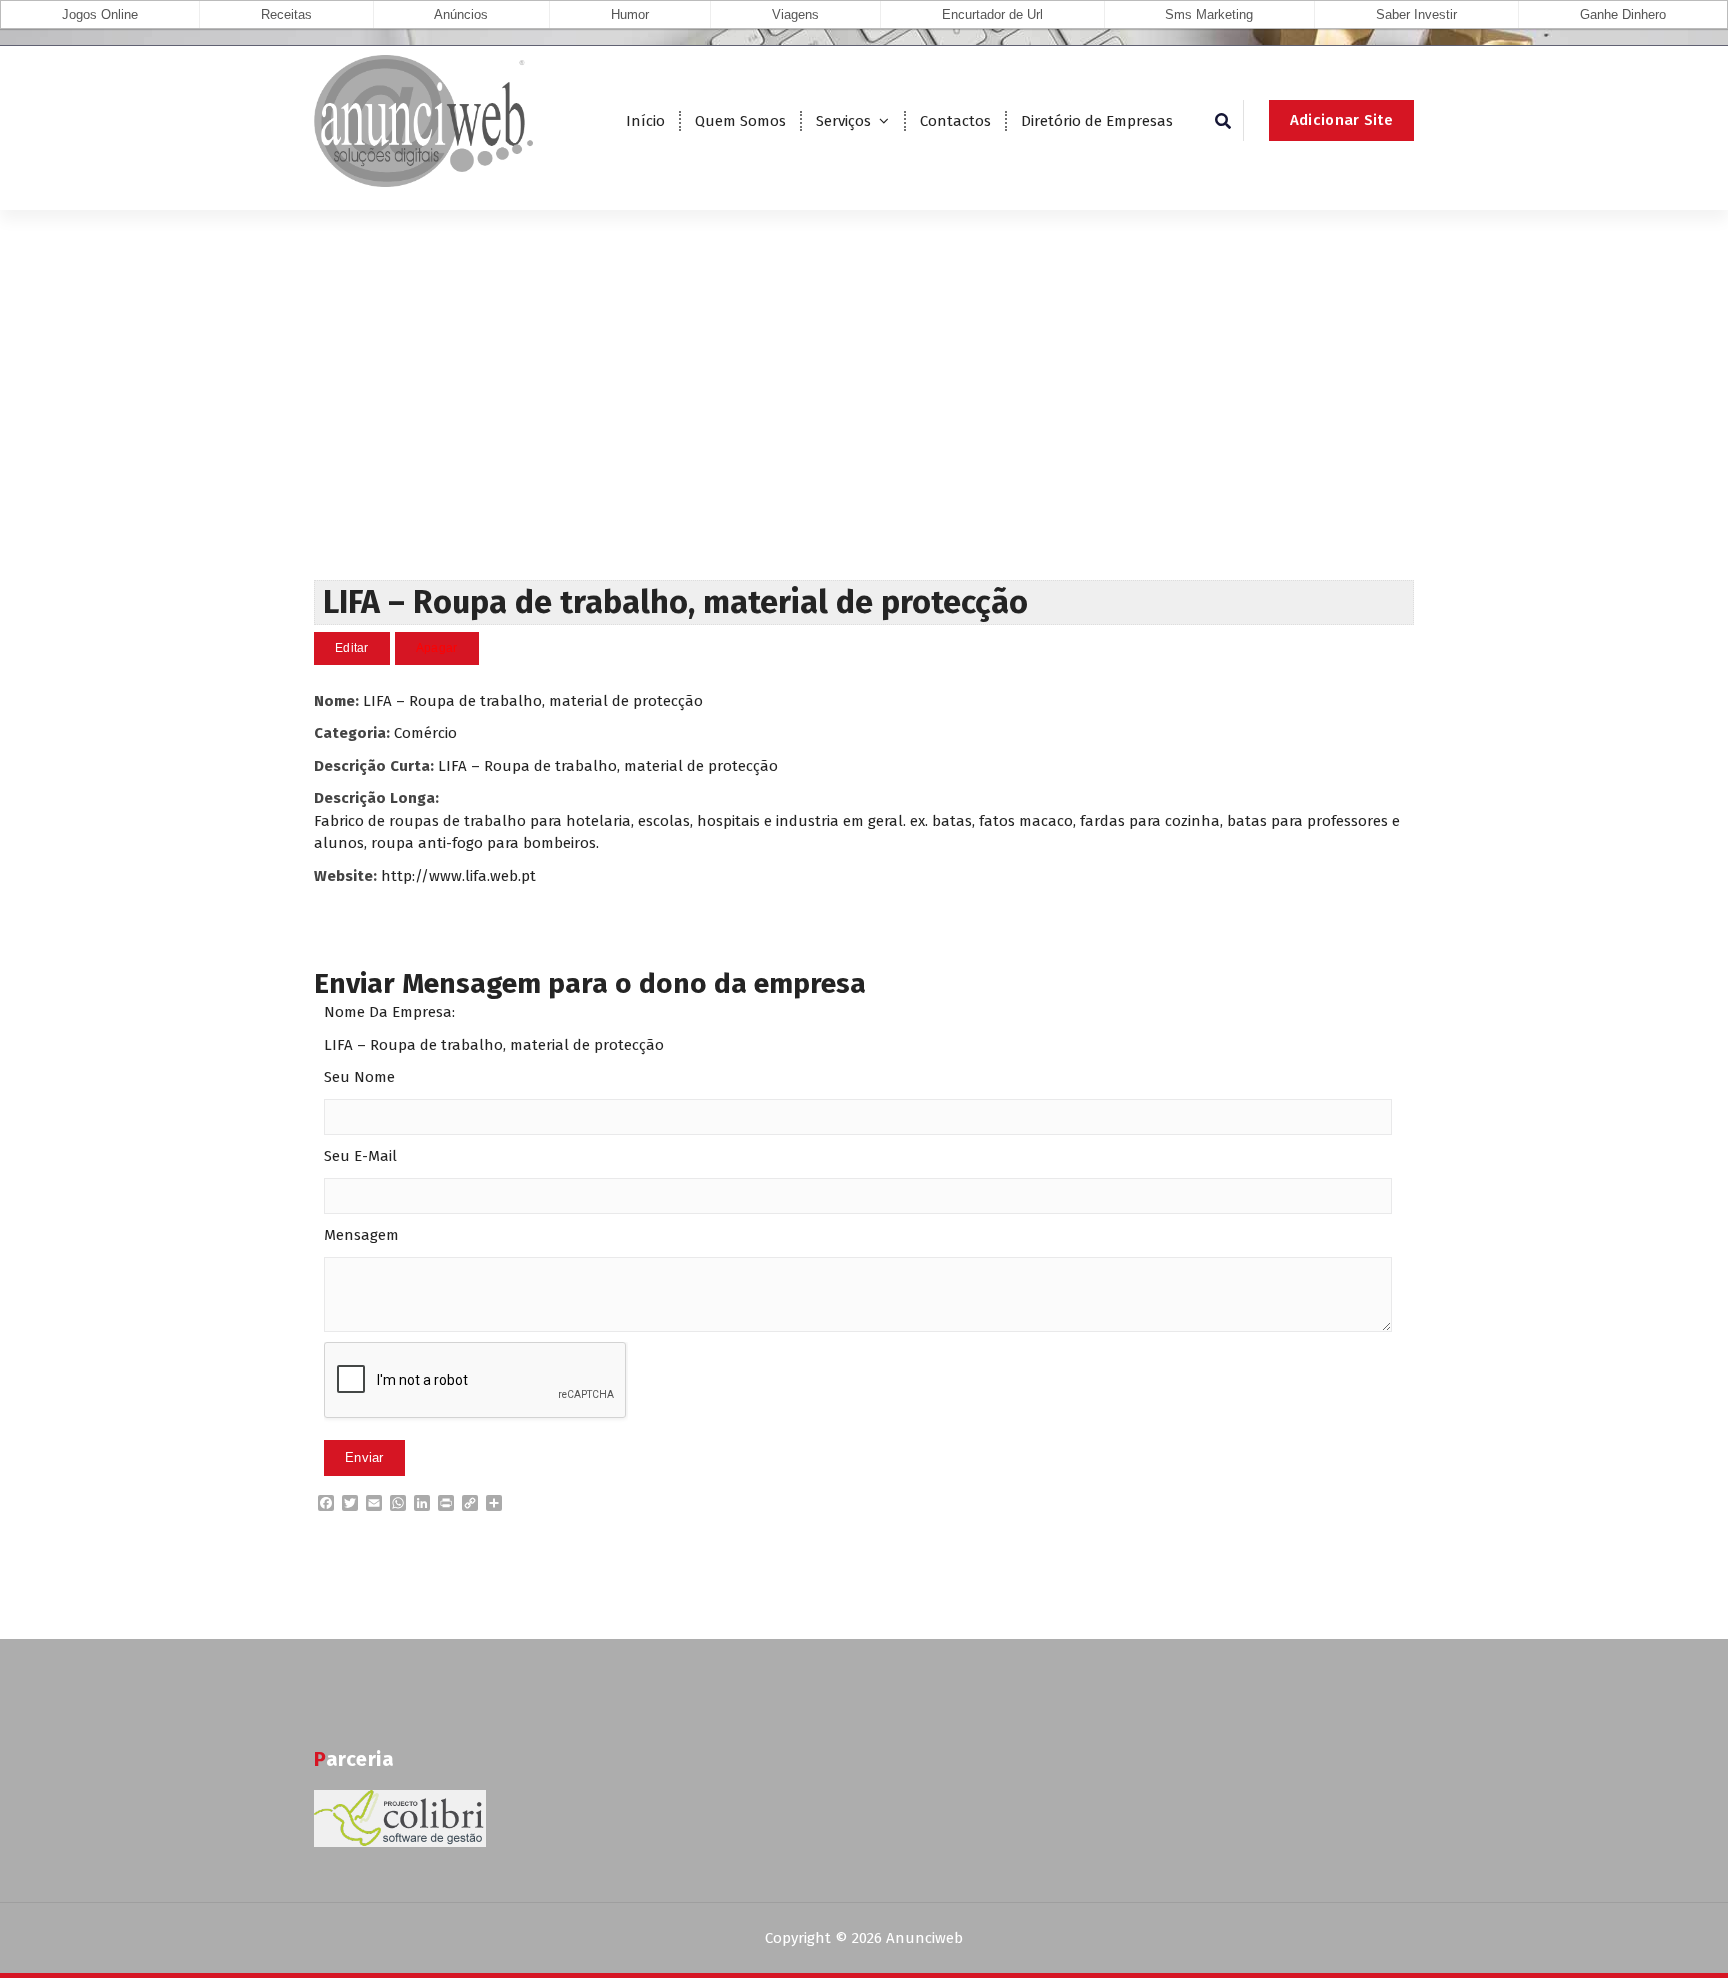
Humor (630, 14)
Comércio (425, 733)
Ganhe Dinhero (1623, 14)
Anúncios (461, 14)
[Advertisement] (864, 430)
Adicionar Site (1341, 120)
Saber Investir (1416, 14)
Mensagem (361, 1235)
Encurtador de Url (992, 14)
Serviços (843, 121)
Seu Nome (359, 1077)
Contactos (955, 121)
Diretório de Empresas (1097, 121)
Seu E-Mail (360, 1156)
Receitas (286, 14)
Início (645, 121)
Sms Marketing (1209, 14)
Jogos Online (100, 14)
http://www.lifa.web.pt (458, 876)
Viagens (795, 14)
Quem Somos (740, 121)
